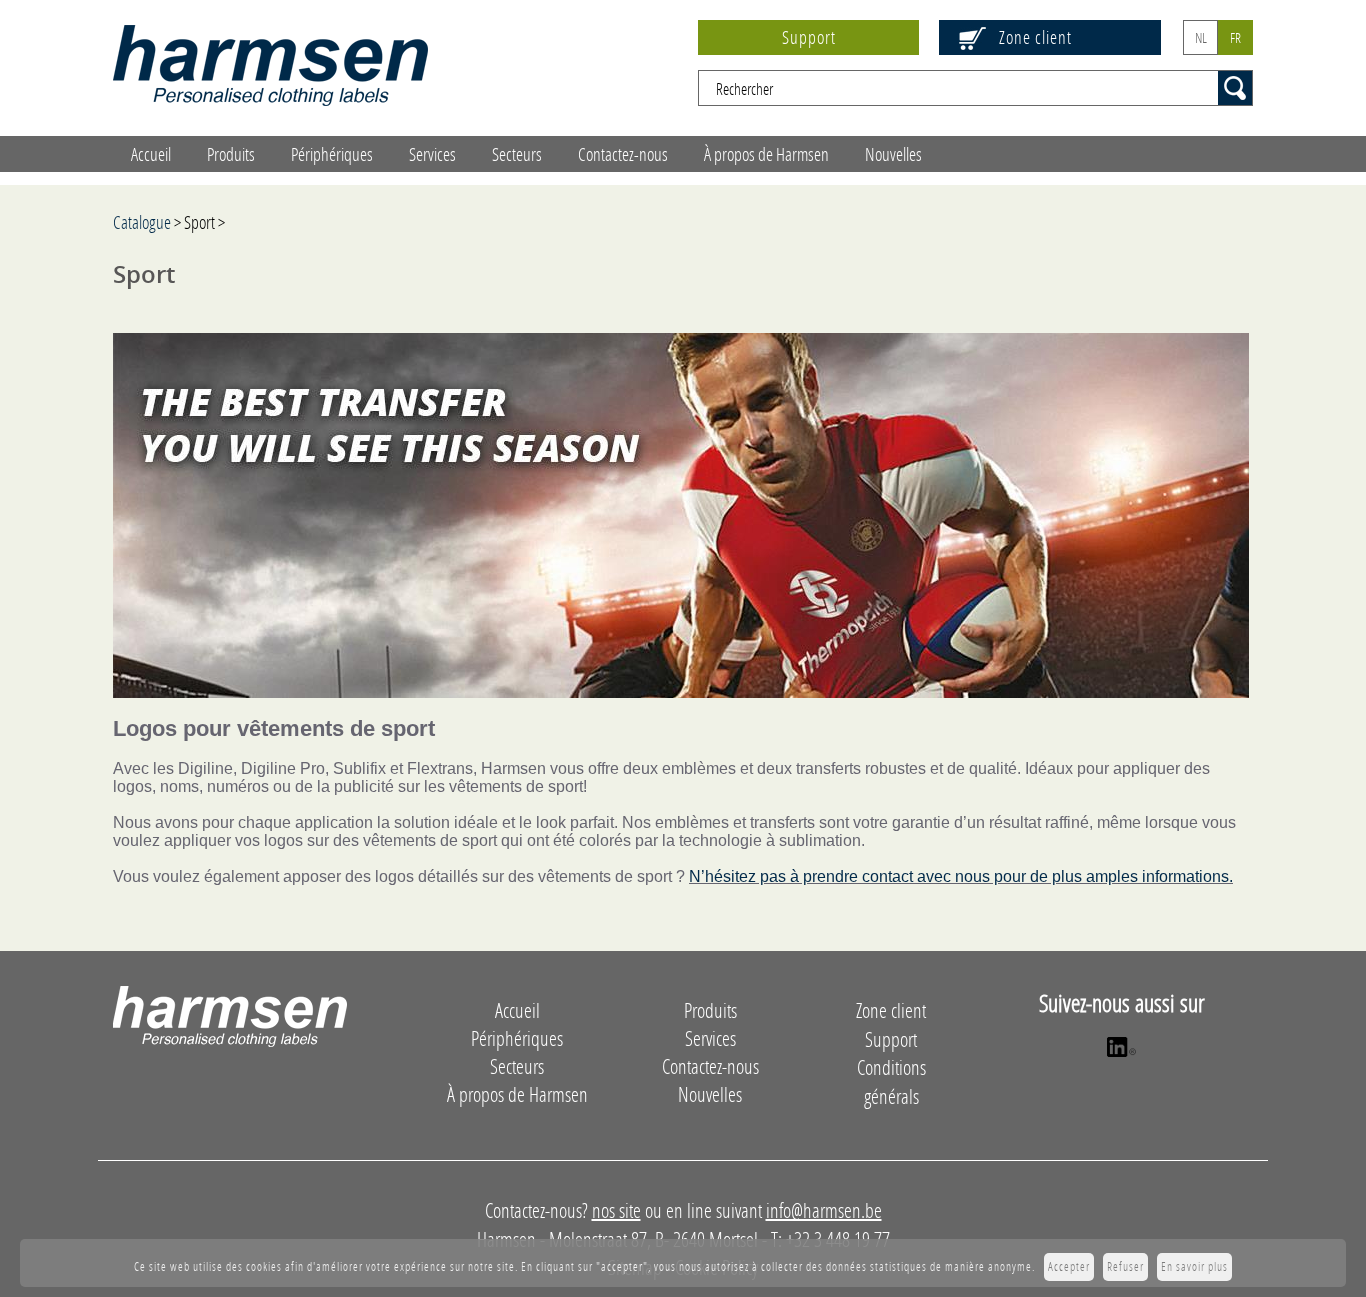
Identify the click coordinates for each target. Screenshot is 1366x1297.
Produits (231, 154)
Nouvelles (893, 154)
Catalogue (142, 222)
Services (432, 154)
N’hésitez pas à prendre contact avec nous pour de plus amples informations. (961, 876)
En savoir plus (1194, 1266)
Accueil (151, 154)
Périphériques (332, 154)
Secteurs (517, 154)
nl (1201, 37)
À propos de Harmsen (766, 154)
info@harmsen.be (824, 1210)
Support (809, 37)
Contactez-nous (623, 154)
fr (1235, 37)
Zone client (1035, 37)
